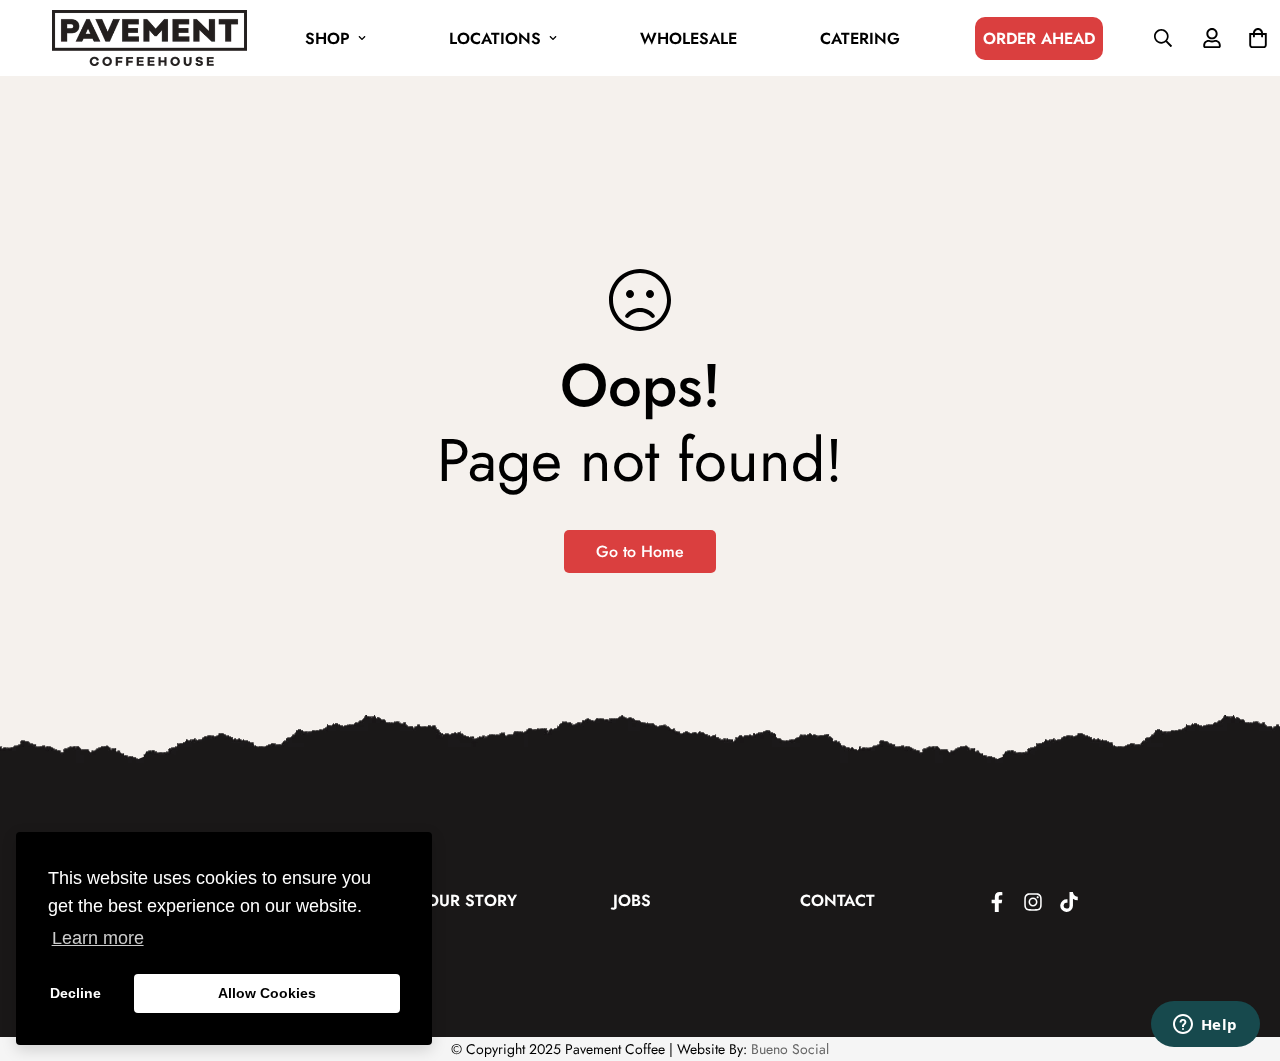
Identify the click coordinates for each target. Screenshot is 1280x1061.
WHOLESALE (688, 38)
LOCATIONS (495, 38)
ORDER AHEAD (1039, 38)
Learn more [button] (98, 938)
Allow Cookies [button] (267, 993)
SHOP (327, 38)
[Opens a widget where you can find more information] (1205, 1026)
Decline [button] (75, 993)
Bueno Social (790, 1049)
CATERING (860, 38)
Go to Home (640, 551)
